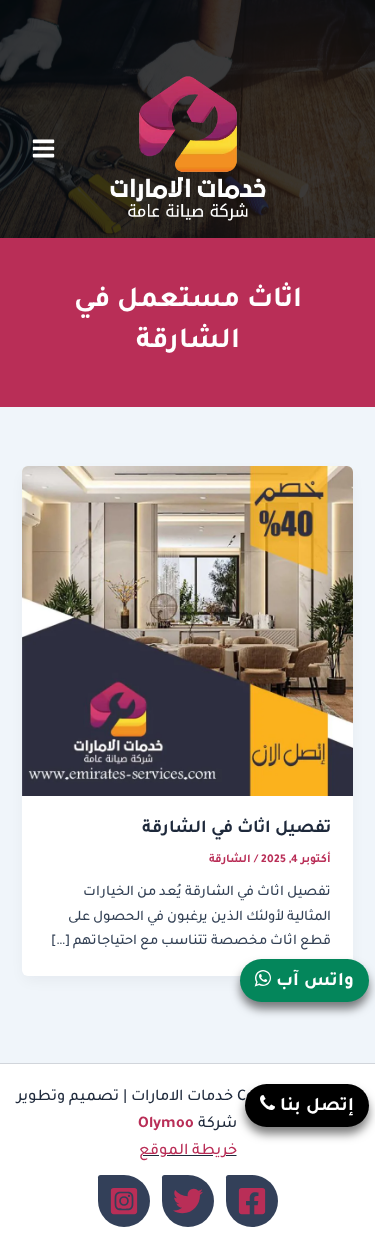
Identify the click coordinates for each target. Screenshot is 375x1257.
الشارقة (230, 860)
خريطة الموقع (188, 1151)
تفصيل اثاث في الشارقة (236, 829)
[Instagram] (124, 1201)
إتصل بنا (314, 1107)
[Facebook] (252, 1201)
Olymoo (166, 1124)
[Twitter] (188, 1201)
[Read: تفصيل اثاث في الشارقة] (187, 632)
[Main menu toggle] (43, 148)
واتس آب (312, 982)
